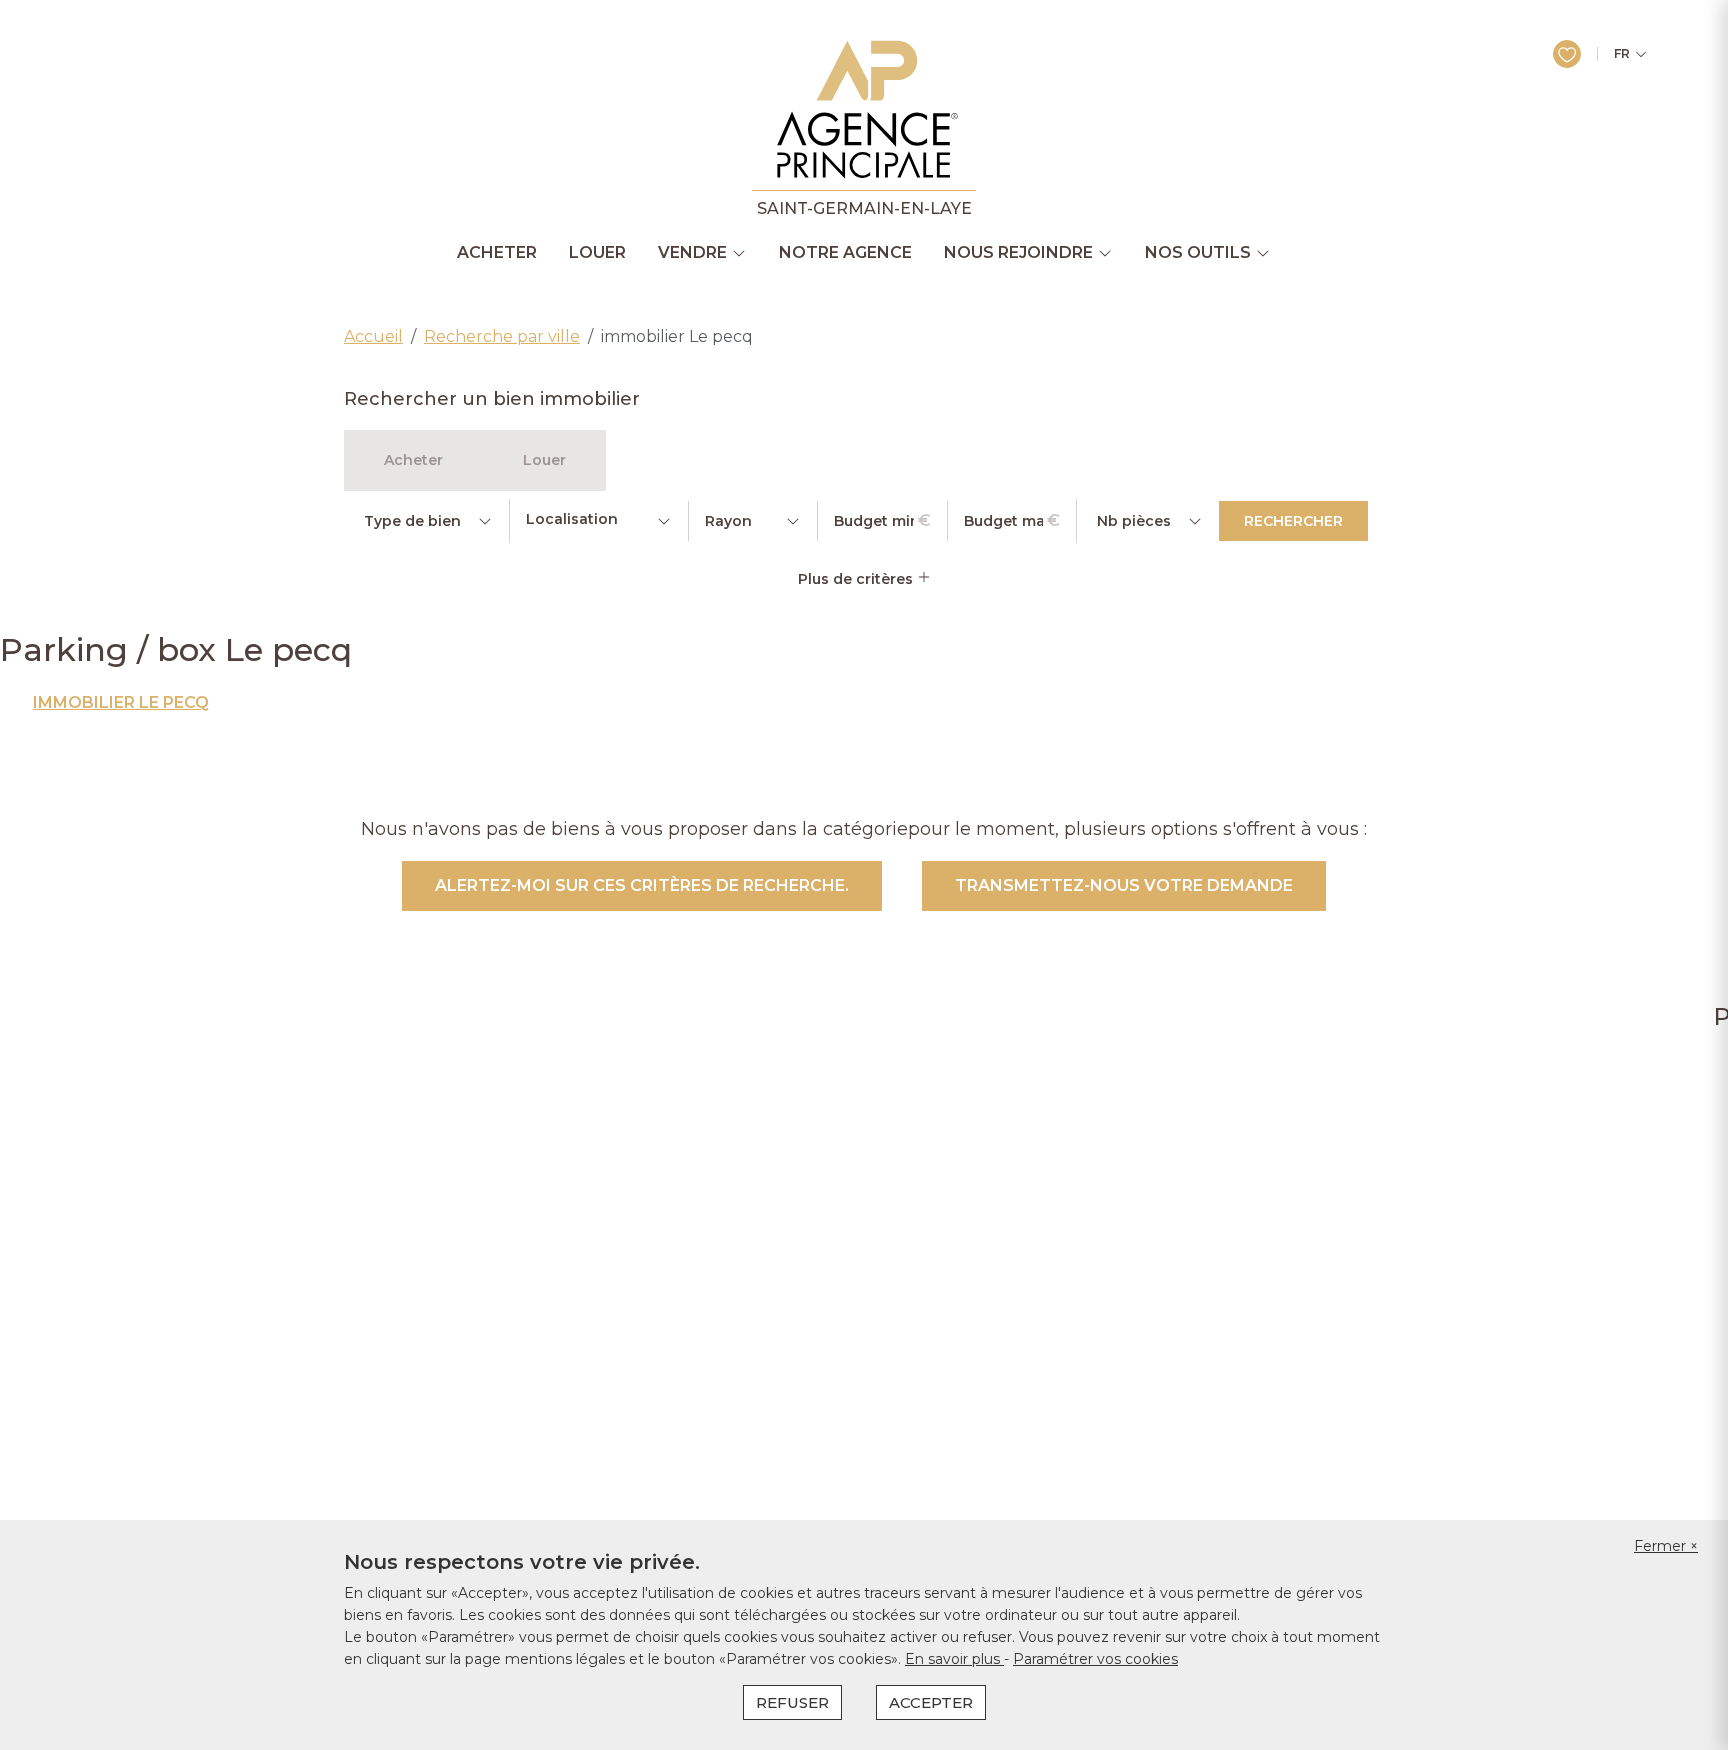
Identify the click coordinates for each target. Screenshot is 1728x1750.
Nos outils (1198, 253)
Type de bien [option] (412, 521)
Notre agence (845, 253)
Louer (597, 253)
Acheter (497, 253)
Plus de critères (857, 579)
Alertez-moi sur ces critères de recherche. (642, 885)
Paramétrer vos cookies (1095, 1659)
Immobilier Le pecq (121, 703)
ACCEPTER (931, 1702)
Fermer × (1666, 1546)
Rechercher (1293, 521)
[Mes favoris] (1567, 54)
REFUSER (792, 1702)
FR (1622, 54)
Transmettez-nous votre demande (1124, 885)
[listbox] (426, 521)
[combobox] (599, 521)
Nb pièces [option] (1134, 521)
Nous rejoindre (1018, 253)
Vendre (692, 253)
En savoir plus (954, 1659)
